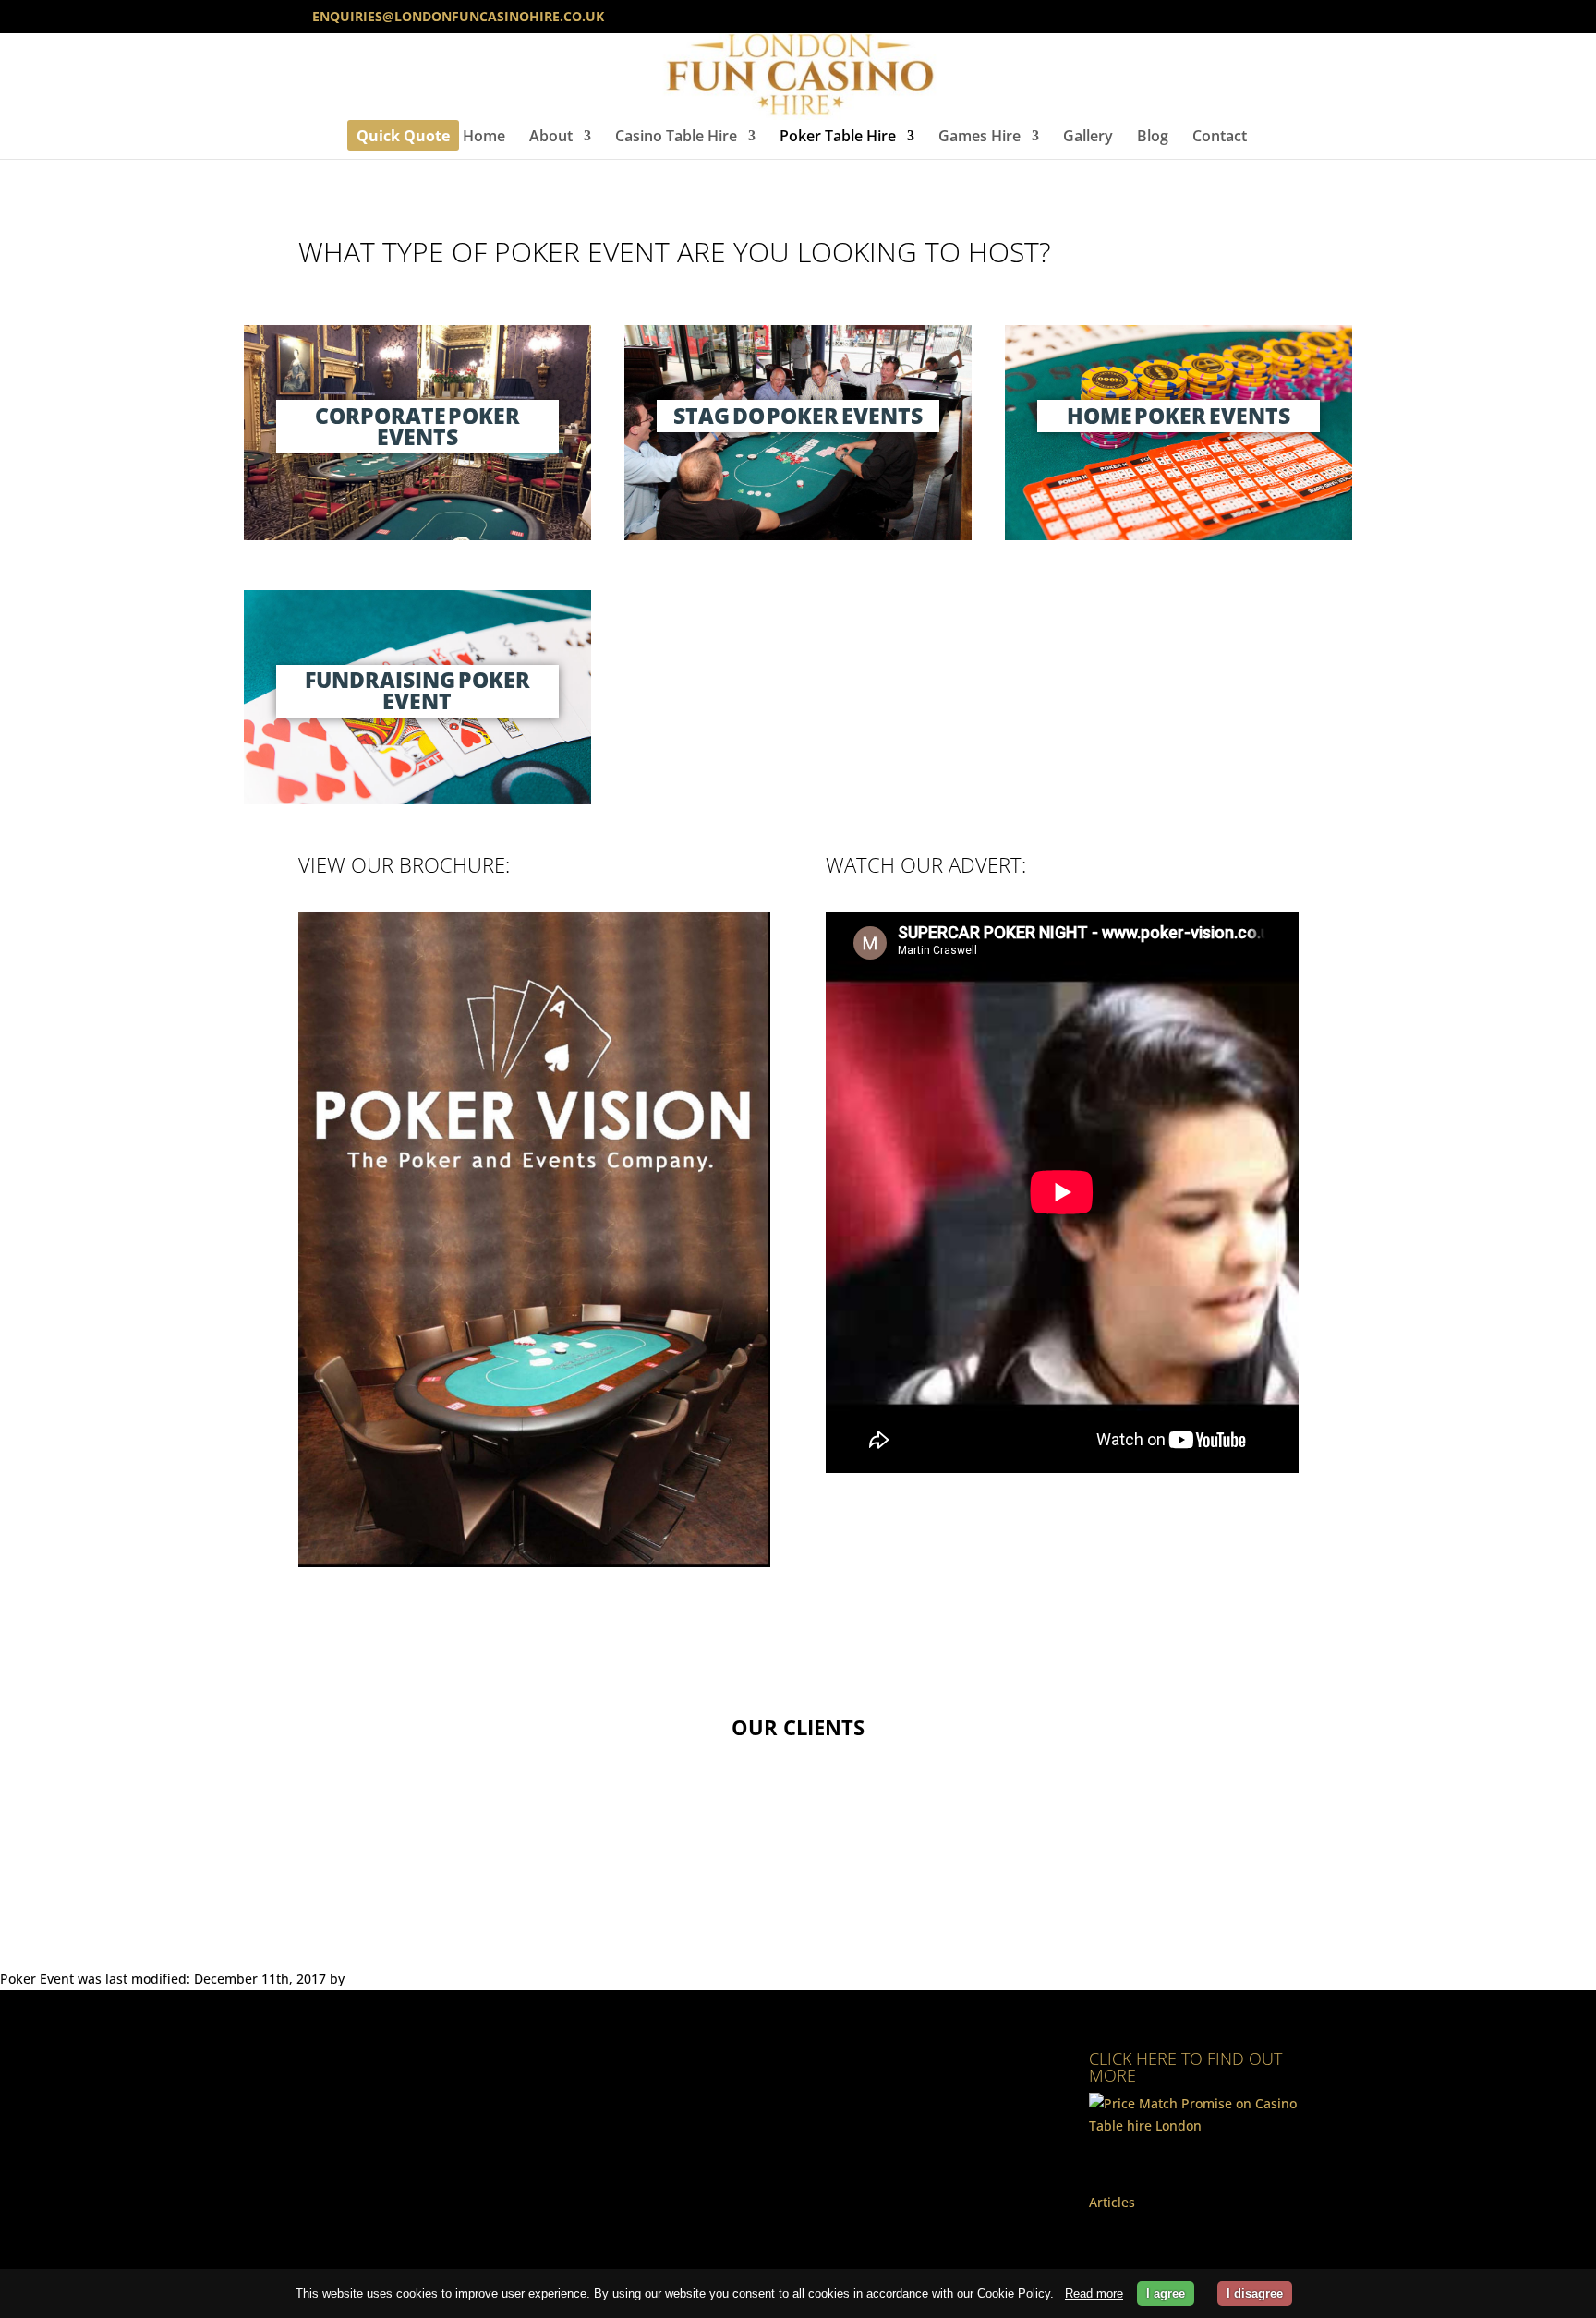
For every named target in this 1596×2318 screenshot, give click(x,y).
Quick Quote (403, 138)
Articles (1112, 2202)
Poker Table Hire (838, 138)
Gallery (1088, 138)
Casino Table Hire (676, 138)
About (551, 138)
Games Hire (979, 138)
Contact (1220, 138)
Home (484, 138)
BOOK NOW (798, 1870)
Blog (1153, 138)
